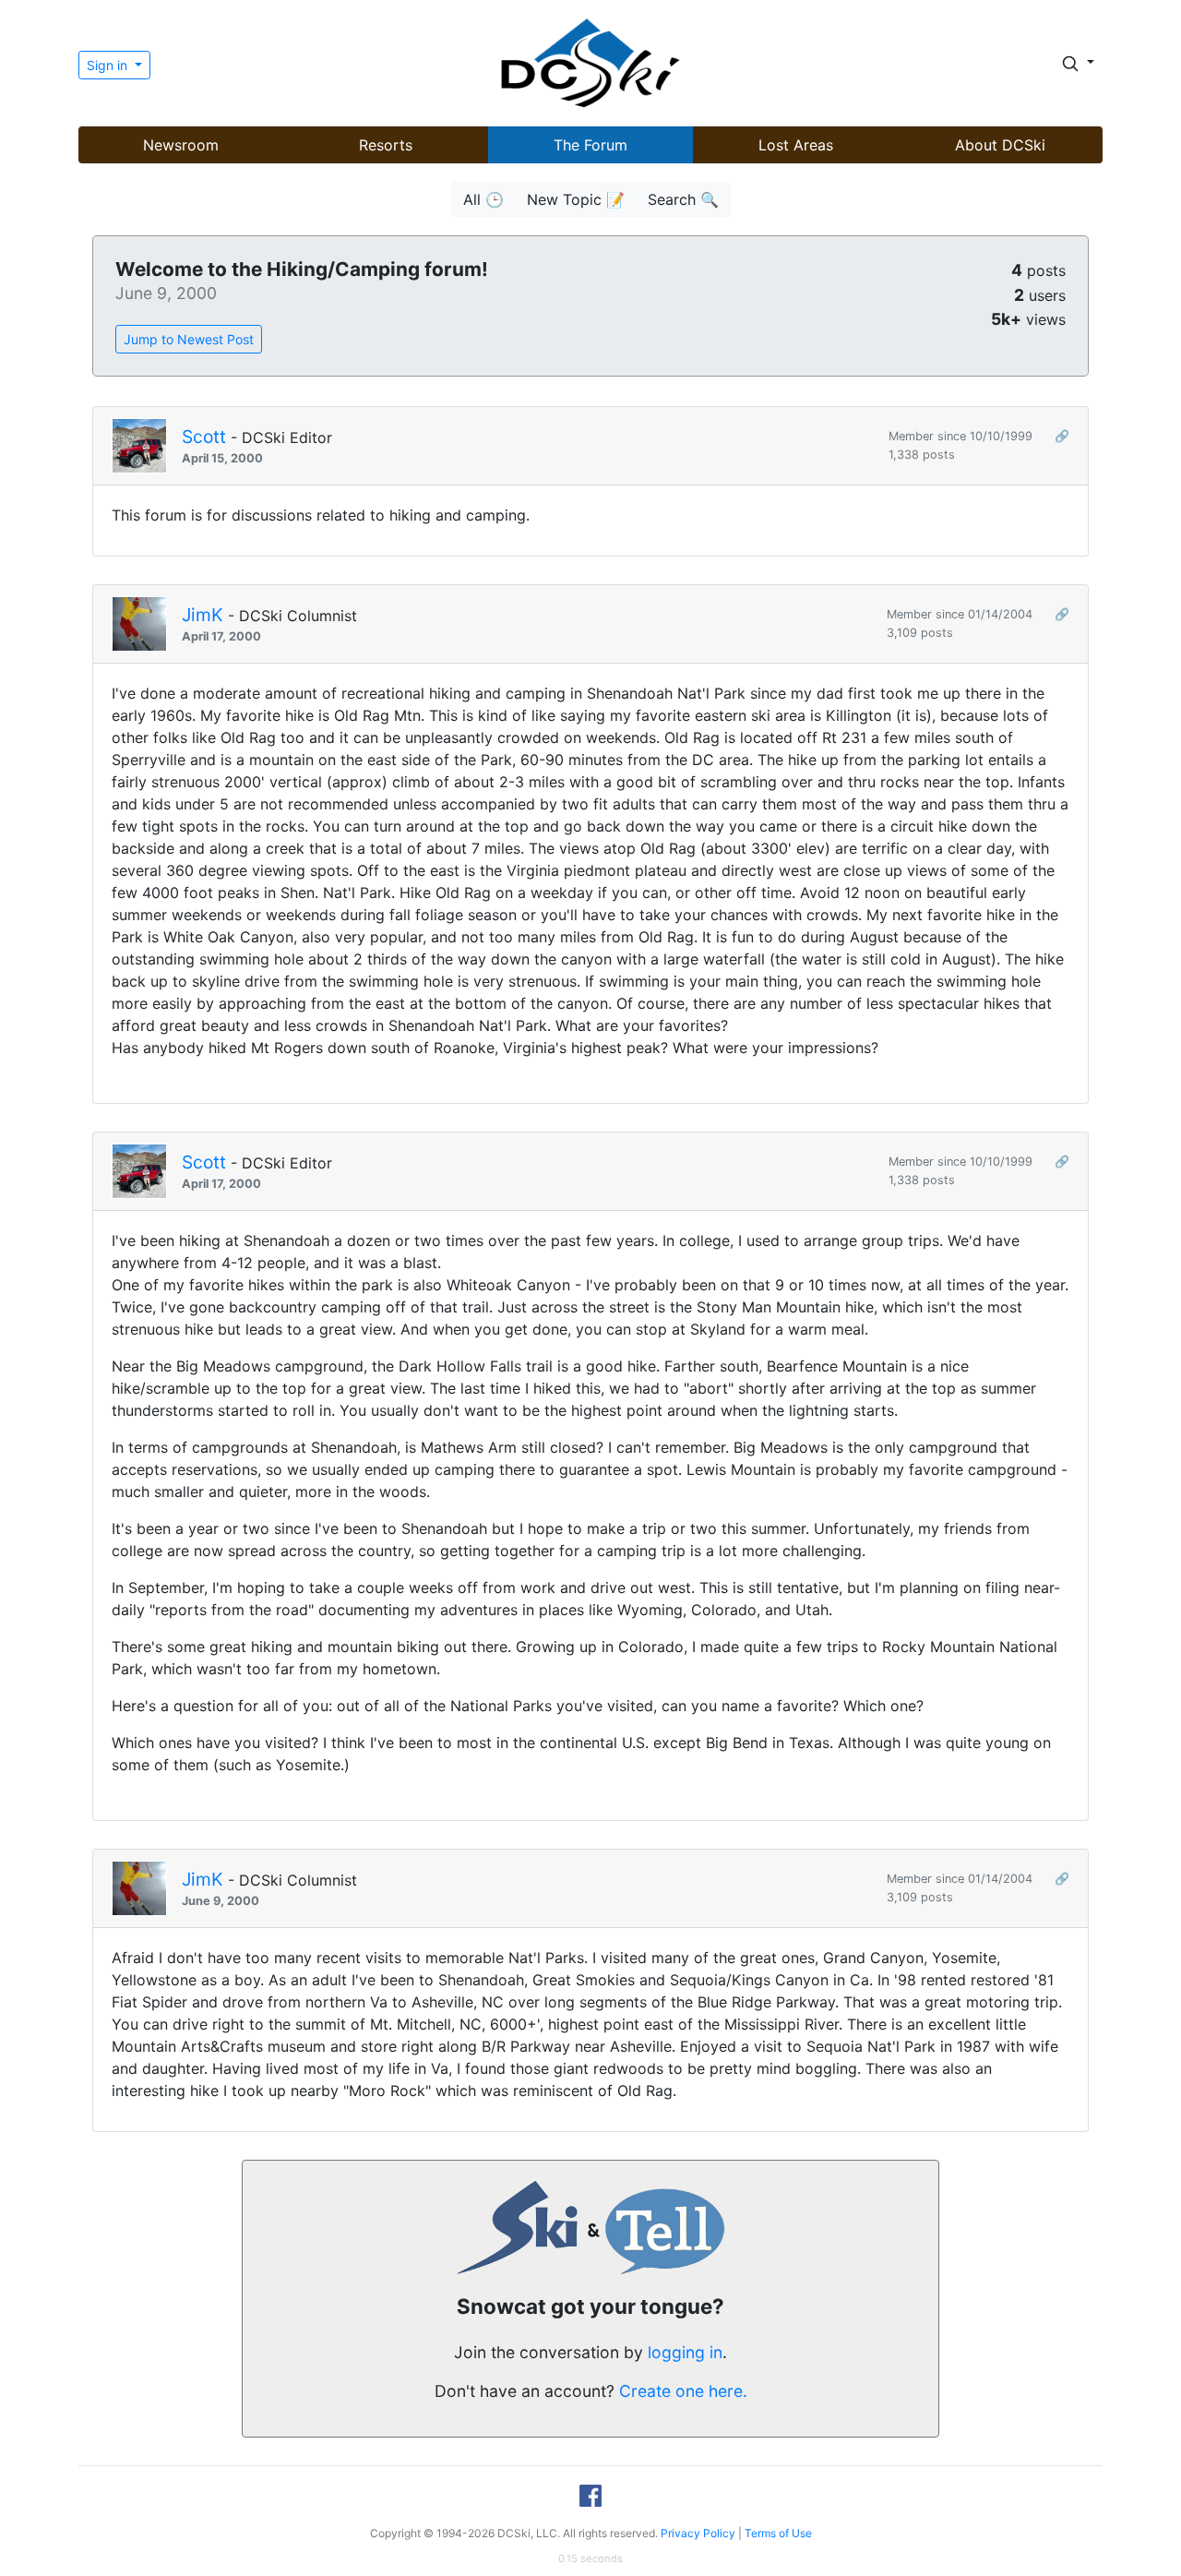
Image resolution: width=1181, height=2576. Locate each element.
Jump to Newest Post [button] (189, 339)
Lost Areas (796, 145)
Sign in (109, 65)
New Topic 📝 (576, 199)
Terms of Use (778, 2533)
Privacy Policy (698, 2533)
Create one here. (683, 2391)
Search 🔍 (683, 199)
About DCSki (1000, 145)
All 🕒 (483, 199)
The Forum (590, 145)
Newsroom (181, 145)
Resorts (386, 145)
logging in (685, 2352)
